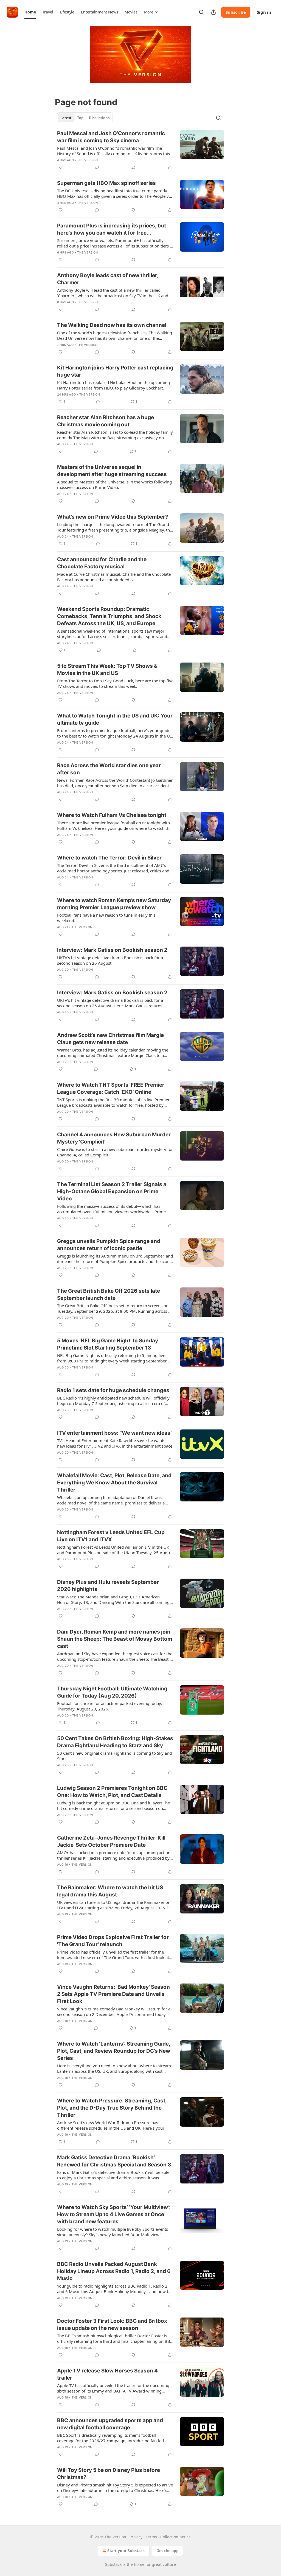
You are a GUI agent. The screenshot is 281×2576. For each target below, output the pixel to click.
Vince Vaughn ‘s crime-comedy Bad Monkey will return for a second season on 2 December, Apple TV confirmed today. (114, 2012)
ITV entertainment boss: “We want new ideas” (115, 1433)
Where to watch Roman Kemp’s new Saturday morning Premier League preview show (114, 904)
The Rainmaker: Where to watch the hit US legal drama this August (110, 1891)
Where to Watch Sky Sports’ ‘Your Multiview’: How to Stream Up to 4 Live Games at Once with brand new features (114, 2214)
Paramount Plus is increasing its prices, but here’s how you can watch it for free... (112, 229)
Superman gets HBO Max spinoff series (106, 183)
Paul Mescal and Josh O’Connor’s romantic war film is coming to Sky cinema (111, 137)
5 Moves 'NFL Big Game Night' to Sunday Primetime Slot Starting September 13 (108, 1344)
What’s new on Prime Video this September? (113, 517)
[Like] (61, 167)
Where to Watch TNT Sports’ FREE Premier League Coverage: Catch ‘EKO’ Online (111, 1088)
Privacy (136, 2537)
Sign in (264, 12)
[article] (140, 150)
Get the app (168, 2551)
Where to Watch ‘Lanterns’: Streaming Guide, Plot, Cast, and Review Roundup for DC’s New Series (114, 2051)
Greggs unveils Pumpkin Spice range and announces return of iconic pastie (109, 1245)
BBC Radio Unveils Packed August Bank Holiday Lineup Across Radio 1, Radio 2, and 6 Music (114, 2271)
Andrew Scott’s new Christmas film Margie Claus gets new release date (110, 1039)
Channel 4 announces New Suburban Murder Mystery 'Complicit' (114, 1138)
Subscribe (236, 12)
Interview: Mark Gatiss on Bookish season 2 (112, 950)
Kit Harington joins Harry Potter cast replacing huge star (115, 371)
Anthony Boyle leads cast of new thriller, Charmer (108, 279)
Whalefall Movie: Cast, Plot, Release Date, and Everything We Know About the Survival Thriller (114, 1483)
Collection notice (175, 2537)
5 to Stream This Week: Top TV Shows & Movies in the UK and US (107, 670)
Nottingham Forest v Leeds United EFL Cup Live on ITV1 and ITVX (111, 1536)
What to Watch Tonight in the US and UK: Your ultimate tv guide (115, 719)
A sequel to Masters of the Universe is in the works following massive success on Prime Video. (114, 485)
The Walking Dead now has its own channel (112, 325)
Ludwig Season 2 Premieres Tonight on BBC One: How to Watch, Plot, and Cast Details (112, 1792)
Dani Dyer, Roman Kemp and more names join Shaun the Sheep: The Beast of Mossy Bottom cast (115, 1639)
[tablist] (85, 118)
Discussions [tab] (99, 118)
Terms (151, 2537)
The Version (87, 160)
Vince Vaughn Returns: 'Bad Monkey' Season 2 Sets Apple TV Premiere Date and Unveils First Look (113, 1994)
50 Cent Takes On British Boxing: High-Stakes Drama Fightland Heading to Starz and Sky (115, 1742)
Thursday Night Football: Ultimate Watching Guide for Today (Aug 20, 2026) (112, 1692)
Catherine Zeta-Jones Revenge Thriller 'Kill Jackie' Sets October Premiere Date (111, 1841)
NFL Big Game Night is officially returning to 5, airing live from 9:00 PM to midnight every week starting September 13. (112, 1358)
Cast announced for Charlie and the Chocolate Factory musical (102, 563)
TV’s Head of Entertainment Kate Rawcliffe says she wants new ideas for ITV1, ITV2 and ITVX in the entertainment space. (115, 1443)
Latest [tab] (66, 118)
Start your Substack (126, 2551)
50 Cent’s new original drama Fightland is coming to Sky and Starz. (114, 1756)
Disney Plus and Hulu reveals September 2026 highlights (108, 1586)
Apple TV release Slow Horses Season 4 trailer (107, 2374)
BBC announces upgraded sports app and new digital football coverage (110, 2424)
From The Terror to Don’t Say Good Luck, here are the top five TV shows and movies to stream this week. (115, 683)
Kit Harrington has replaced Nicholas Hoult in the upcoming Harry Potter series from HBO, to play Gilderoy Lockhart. (113, 385)
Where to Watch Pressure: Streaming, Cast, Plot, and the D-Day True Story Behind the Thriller (112, 2108)
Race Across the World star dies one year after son (109, 769)
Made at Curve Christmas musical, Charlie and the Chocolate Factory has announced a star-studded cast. (114, 577)
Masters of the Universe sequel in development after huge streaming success (112, 471)
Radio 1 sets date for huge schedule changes (113, 1390)
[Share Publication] (213, 12)
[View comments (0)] (97, 167)
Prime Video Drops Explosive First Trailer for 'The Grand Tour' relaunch (113, 1941)
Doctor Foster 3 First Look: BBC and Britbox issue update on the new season (112, 2325)
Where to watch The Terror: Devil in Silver (109, 858)
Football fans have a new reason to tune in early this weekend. (106, 918)
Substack (113, 2564)
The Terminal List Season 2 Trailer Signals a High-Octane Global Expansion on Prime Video (112, 1191)
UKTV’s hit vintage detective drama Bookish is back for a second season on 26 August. (110, 960)
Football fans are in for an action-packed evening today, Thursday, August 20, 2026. (109, 1706)
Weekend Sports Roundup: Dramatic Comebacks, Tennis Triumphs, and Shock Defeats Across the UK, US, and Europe (109, 616)
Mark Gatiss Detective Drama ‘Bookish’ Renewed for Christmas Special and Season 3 (114, 2161)
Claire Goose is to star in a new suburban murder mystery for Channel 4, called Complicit (115, 1152)
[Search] (201, 12)
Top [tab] (80, 118)
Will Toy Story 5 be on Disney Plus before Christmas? (109, 2474)
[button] (30, 12)
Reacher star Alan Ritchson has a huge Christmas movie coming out (106, 421)
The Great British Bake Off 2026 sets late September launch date (109, 1294)
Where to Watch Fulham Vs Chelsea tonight (112, 815)
